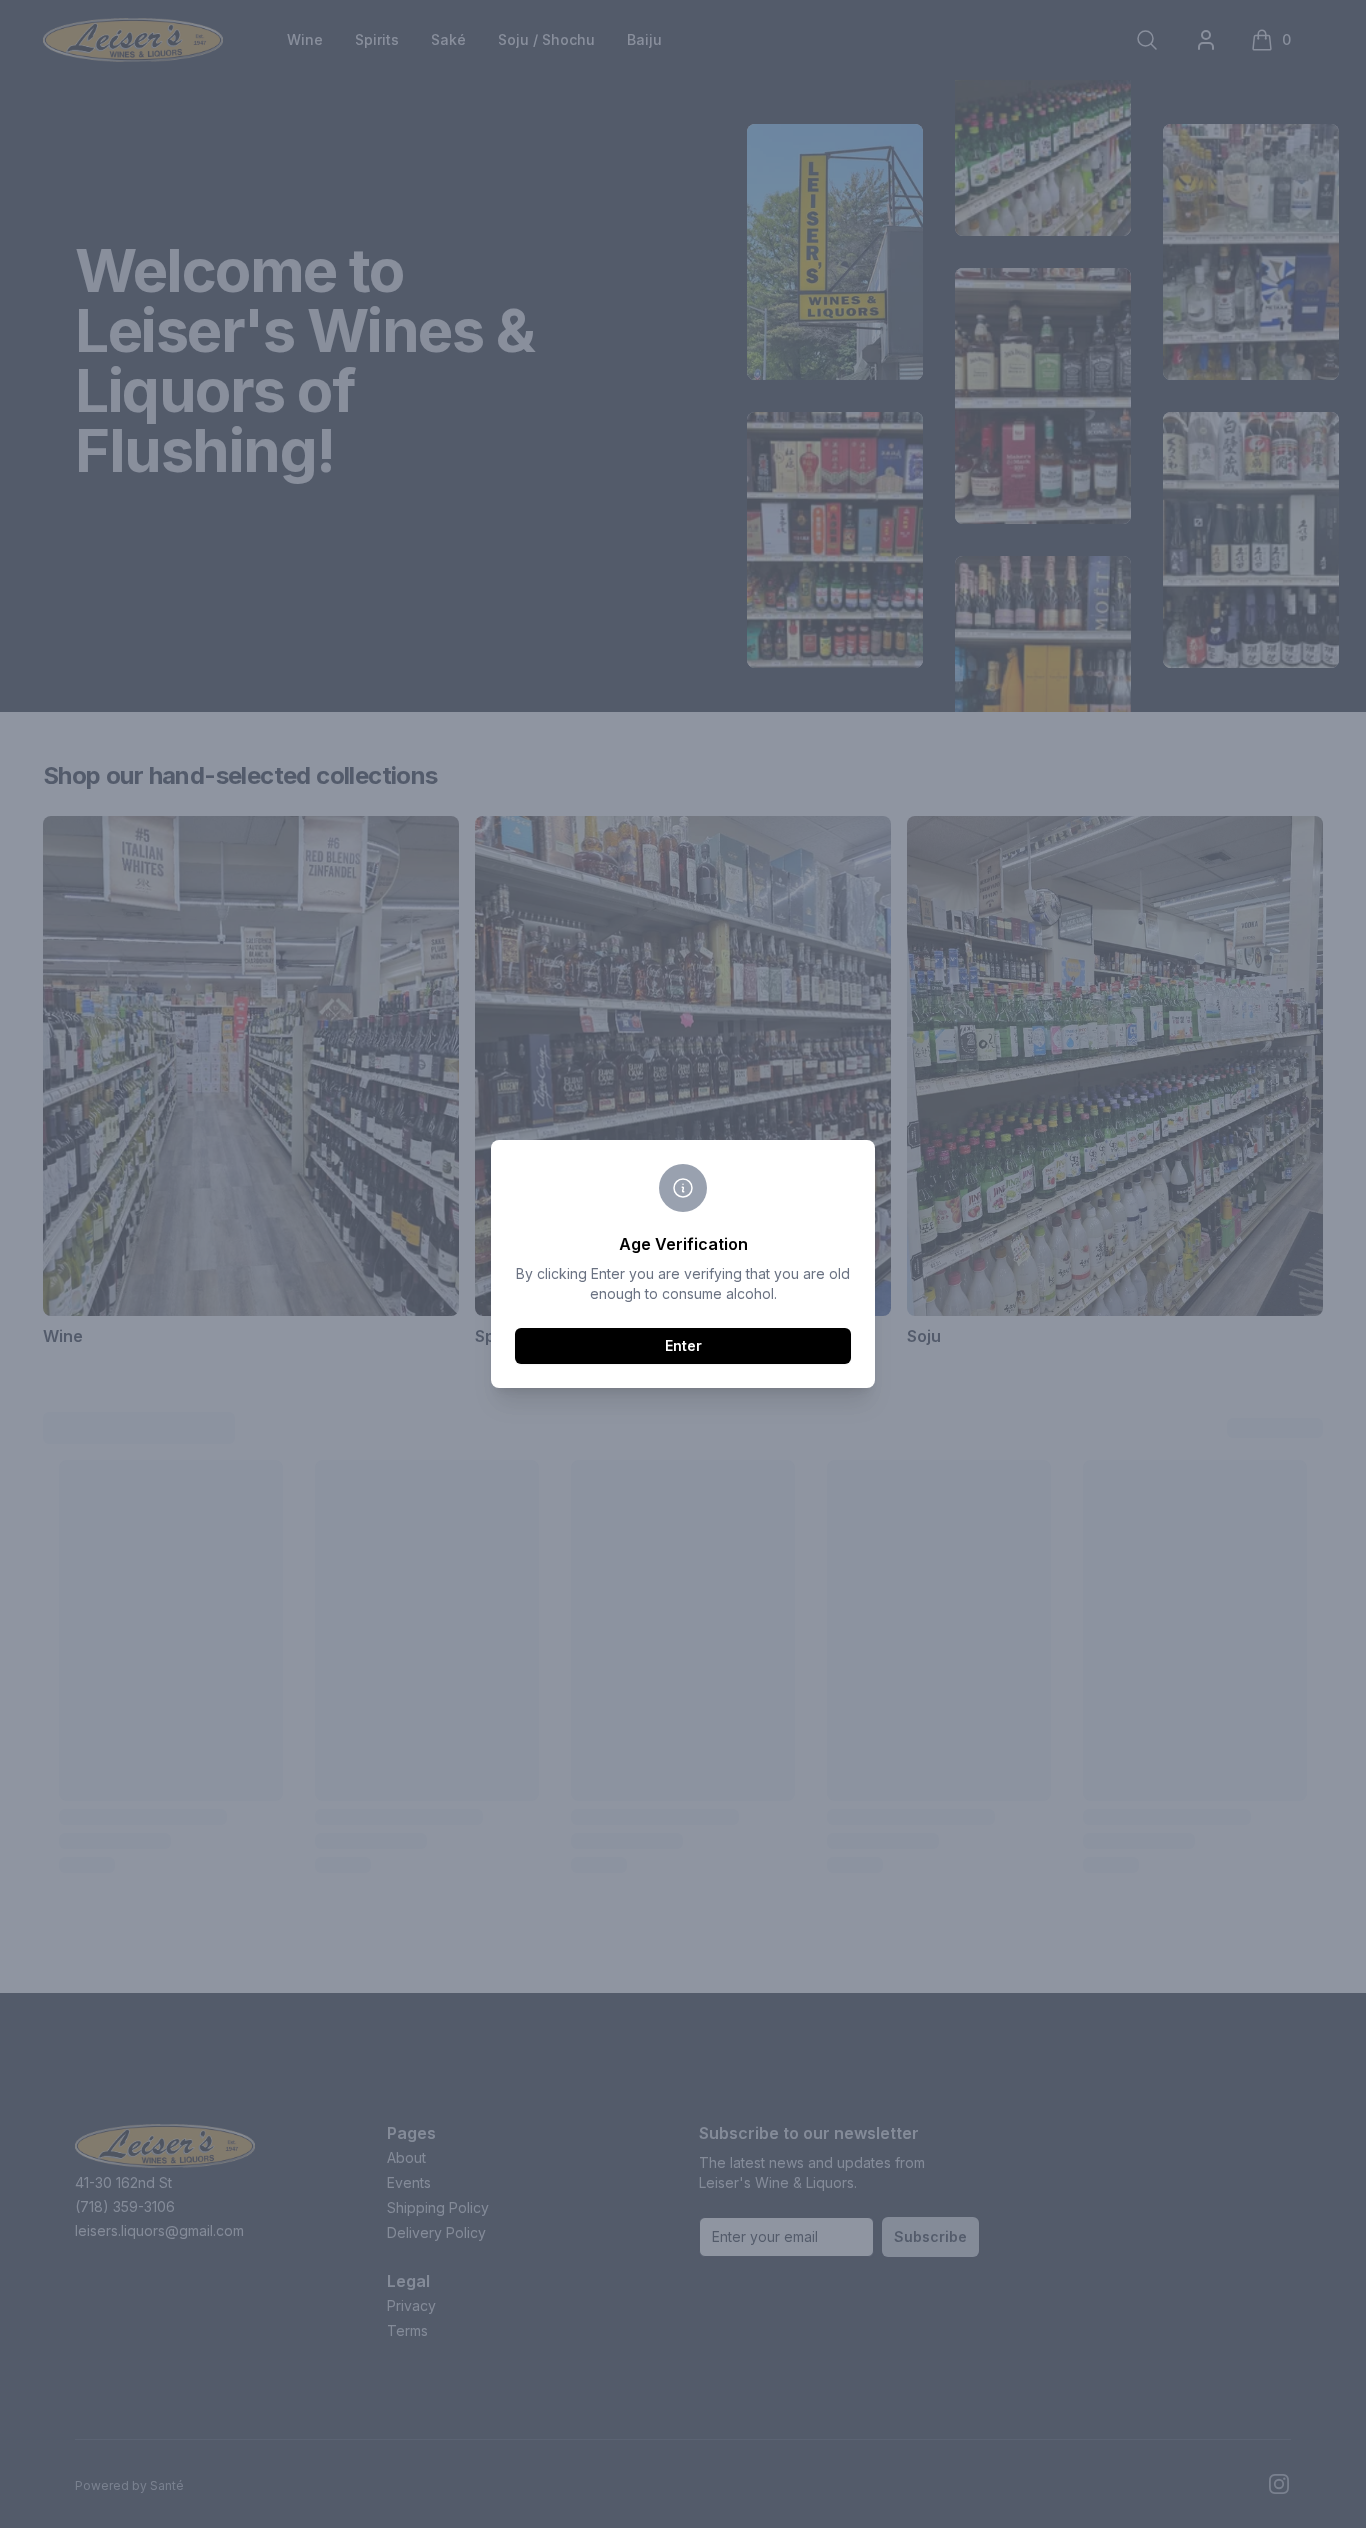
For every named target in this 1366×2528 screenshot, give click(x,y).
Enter (683, 1345)
